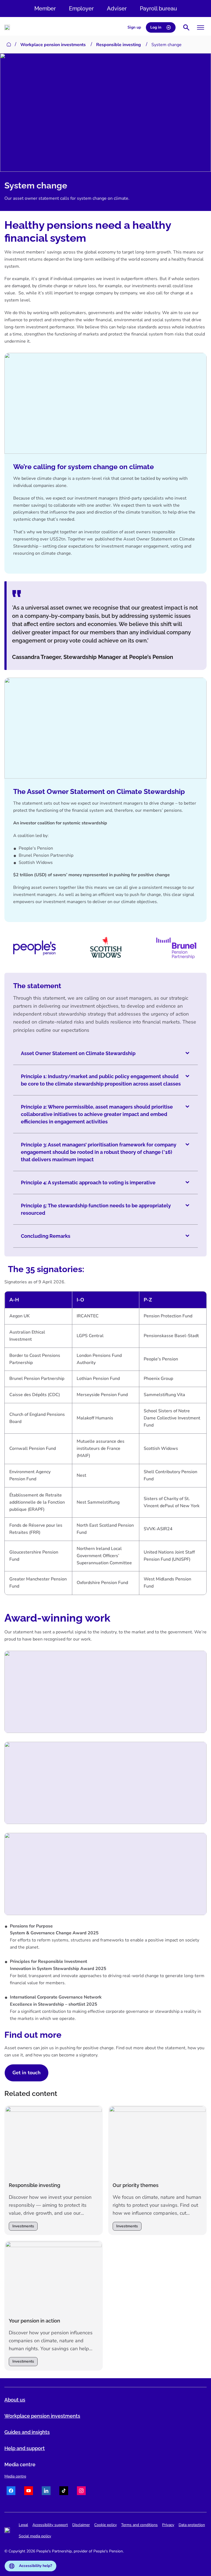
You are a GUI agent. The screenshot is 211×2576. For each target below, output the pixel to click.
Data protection (192, 2525)
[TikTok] (64, 2492)
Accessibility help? (35, 2566)
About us (15, 2400)
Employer (81, 9)
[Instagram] (81, 2492)
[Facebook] (11, 2492)
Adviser (117, 9)
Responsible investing (119, 45)
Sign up (134, 27)
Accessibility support (50, 2525)
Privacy (168, 2525)
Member (45, 9)
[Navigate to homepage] (7, 27)
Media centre (15, 2476)
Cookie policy (105, 2525)
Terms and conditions (139, 2525)
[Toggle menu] (201, 27)
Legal (23, 2525)
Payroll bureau (158, 9)
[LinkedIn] (46, 2492)
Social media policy (35, 2536)
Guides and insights (27, 2432)
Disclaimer (81, 2525)
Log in (156, 27)
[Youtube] (29, 2492)
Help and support (25, 2448)
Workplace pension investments (53, 45)
